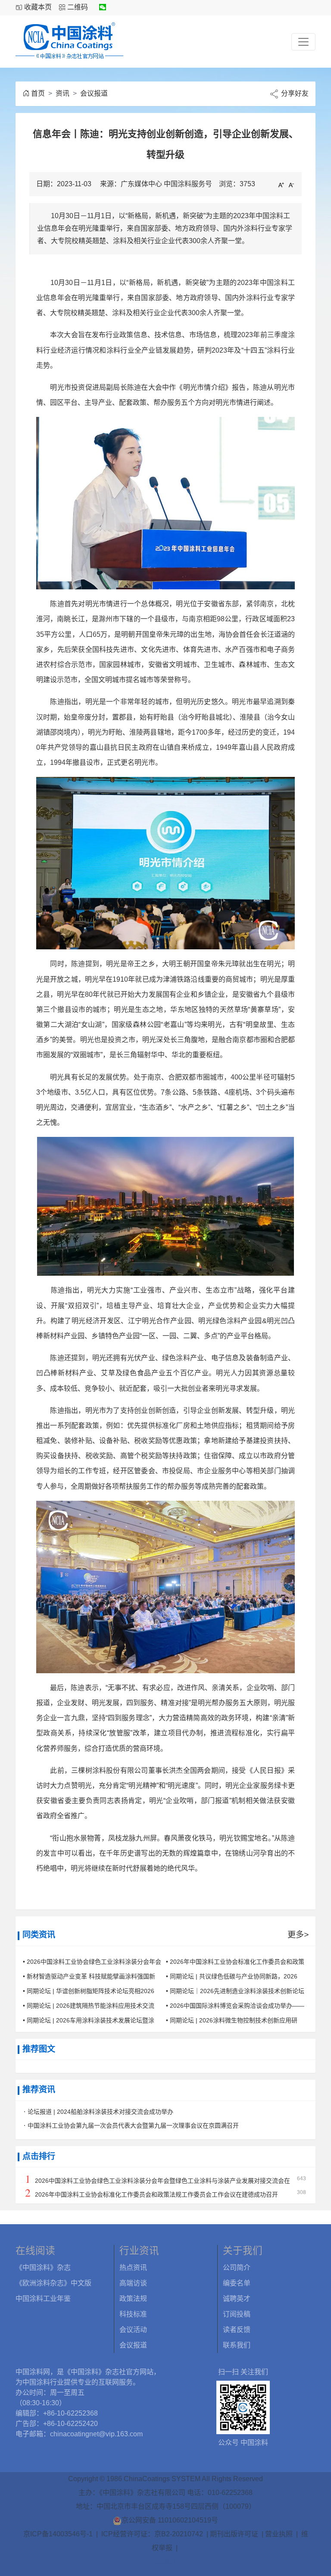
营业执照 (279, 2534)
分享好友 (294, 93)
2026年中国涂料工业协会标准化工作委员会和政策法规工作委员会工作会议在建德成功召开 (156, 2194)
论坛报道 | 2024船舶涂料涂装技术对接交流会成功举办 (100, 2112)
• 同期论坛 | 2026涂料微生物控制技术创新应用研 (232, 2020)
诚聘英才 (237, 2299)
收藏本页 (38, 7)
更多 (298, 1935)
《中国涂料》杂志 (43, 2268)
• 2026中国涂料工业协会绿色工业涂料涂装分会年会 (92, 1962)
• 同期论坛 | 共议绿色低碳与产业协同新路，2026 (232, 1976)
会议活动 (133, 2330)
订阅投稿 (237, 2314)
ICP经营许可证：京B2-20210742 (152, 2534)
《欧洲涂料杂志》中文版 (53, 2283)
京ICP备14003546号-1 (58, 2534)
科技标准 (133, 2314)
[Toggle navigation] (303, 42)
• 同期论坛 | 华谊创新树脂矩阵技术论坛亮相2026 (89, 1991)
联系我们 (237, 2345)
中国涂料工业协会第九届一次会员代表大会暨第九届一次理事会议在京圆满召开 (133, 2125)
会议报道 (94, 93)
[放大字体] (281, 185)
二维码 (78, 7)
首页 (38, 93)
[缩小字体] (291, 185)
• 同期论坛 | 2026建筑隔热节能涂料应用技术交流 (89, 2006)
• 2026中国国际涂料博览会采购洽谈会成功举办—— (235, 2006)
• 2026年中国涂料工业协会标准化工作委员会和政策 (235, 1962)
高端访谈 (133, 2283)
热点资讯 (133, 2268)
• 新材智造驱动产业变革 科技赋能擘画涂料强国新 (89, 1976)
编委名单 (237, 2283)
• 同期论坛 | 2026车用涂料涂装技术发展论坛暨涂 (89, 2020)
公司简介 (237, 2268)
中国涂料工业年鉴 (43, 2299)
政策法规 (133, 2299)
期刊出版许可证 (234, 2534)
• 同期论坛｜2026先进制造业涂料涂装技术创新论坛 (235, 1991)
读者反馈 (237, 2330)
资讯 (62, 93)
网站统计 (165, 2562)
